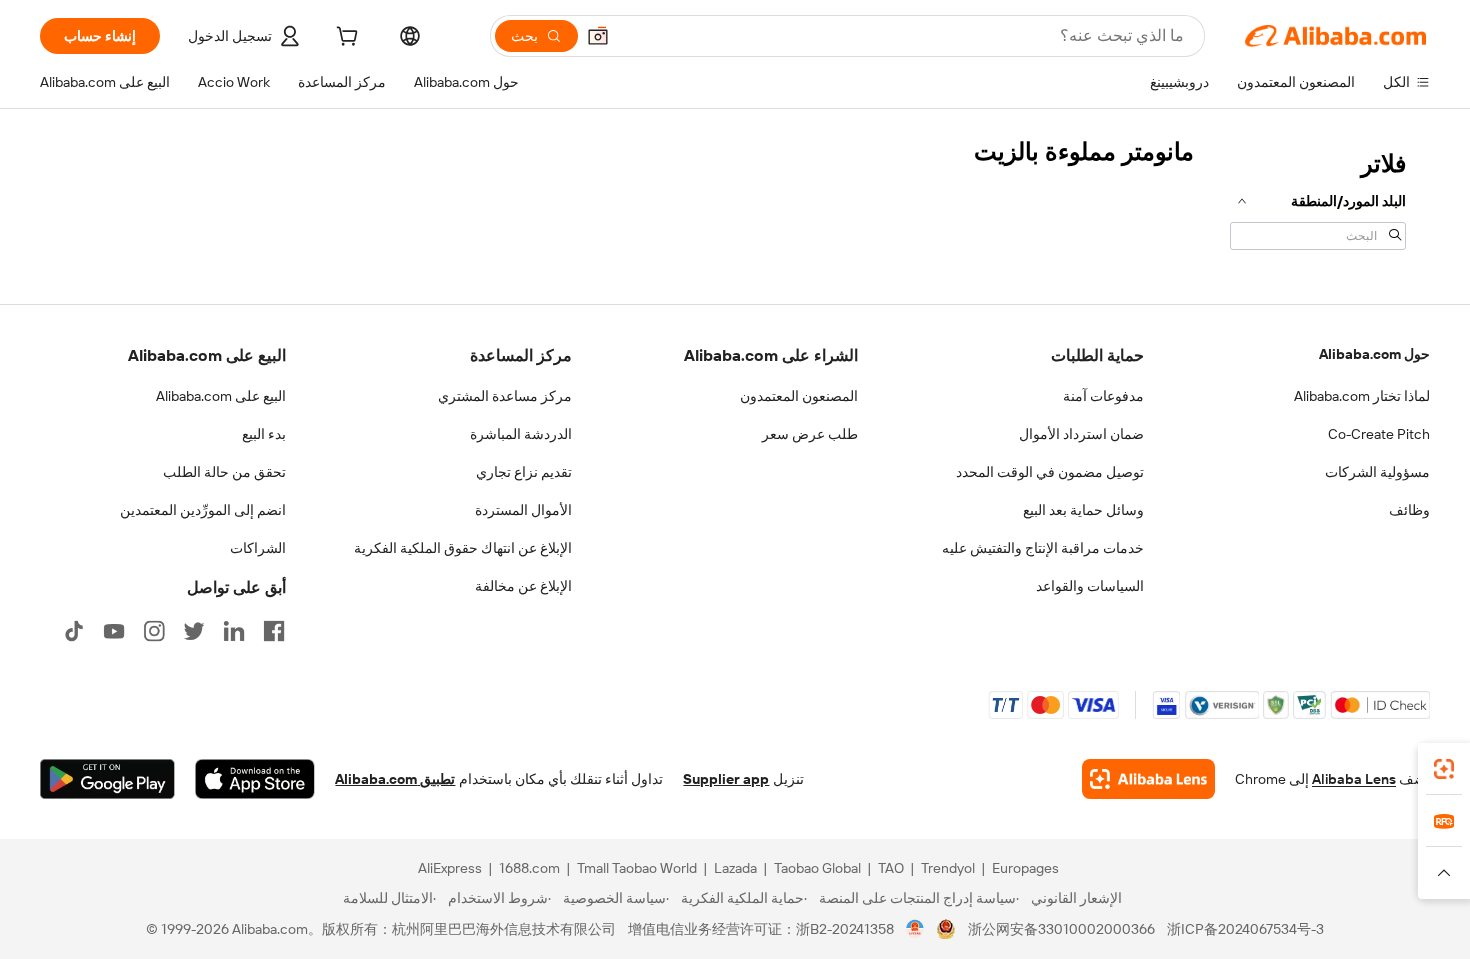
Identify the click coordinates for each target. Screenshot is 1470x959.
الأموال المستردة (523, 510)
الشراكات (258, 548)
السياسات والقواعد (1090, 586)
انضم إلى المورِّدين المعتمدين (203, 510)
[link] (1444, 769)
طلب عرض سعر (810, 434)
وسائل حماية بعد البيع (1083, 510)
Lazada (735, 868)
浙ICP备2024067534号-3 (1245, 929)
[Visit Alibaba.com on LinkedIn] (234, 631)
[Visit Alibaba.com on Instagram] (154, 631)
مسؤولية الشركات (1377, 472)
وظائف (1409, 510)
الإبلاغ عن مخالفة (523, 586)
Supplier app (726, 779)
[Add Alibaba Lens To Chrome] (1148, 779)
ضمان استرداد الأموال (1081, 434)
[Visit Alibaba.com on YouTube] (114, 631)
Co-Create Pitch (1379, 434)
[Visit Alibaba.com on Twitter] (194, 631)
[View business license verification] (915, 929)
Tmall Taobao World (637, 868)
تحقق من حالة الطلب (224, 472)
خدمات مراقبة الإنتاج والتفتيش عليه (1043, 548)
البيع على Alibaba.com (221, 396)
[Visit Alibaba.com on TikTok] (74, 631)
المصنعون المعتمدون (799, 396)
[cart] (345, 39)
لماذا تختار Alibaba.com (1362, 396)
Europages (1025, 868)
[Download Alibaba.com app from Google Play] (107, 779)
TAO (891, 868)
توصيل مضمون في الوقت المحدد (1050, 472)
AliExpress (450, 868)
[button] (598, 36)
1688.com (529, 868)
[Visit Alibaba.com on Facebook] (274, 631)
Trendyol (948, 868)
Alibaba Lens (1354, 779)
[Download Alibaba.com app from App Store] (255, 779)
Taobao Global (817, 868)
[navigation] (1318, 198)
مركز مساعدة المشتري (505, 396)
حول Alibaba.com (1374, 354)
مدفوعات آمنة (1103, 396)
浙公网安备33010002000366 (1061, 929)
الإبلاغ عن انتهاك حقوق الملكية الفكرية (463, 548)
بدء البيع (264, 434)
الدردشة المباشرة (521, 434)
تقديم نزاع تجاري (524, 472)
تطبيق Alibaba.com (395, 779)
